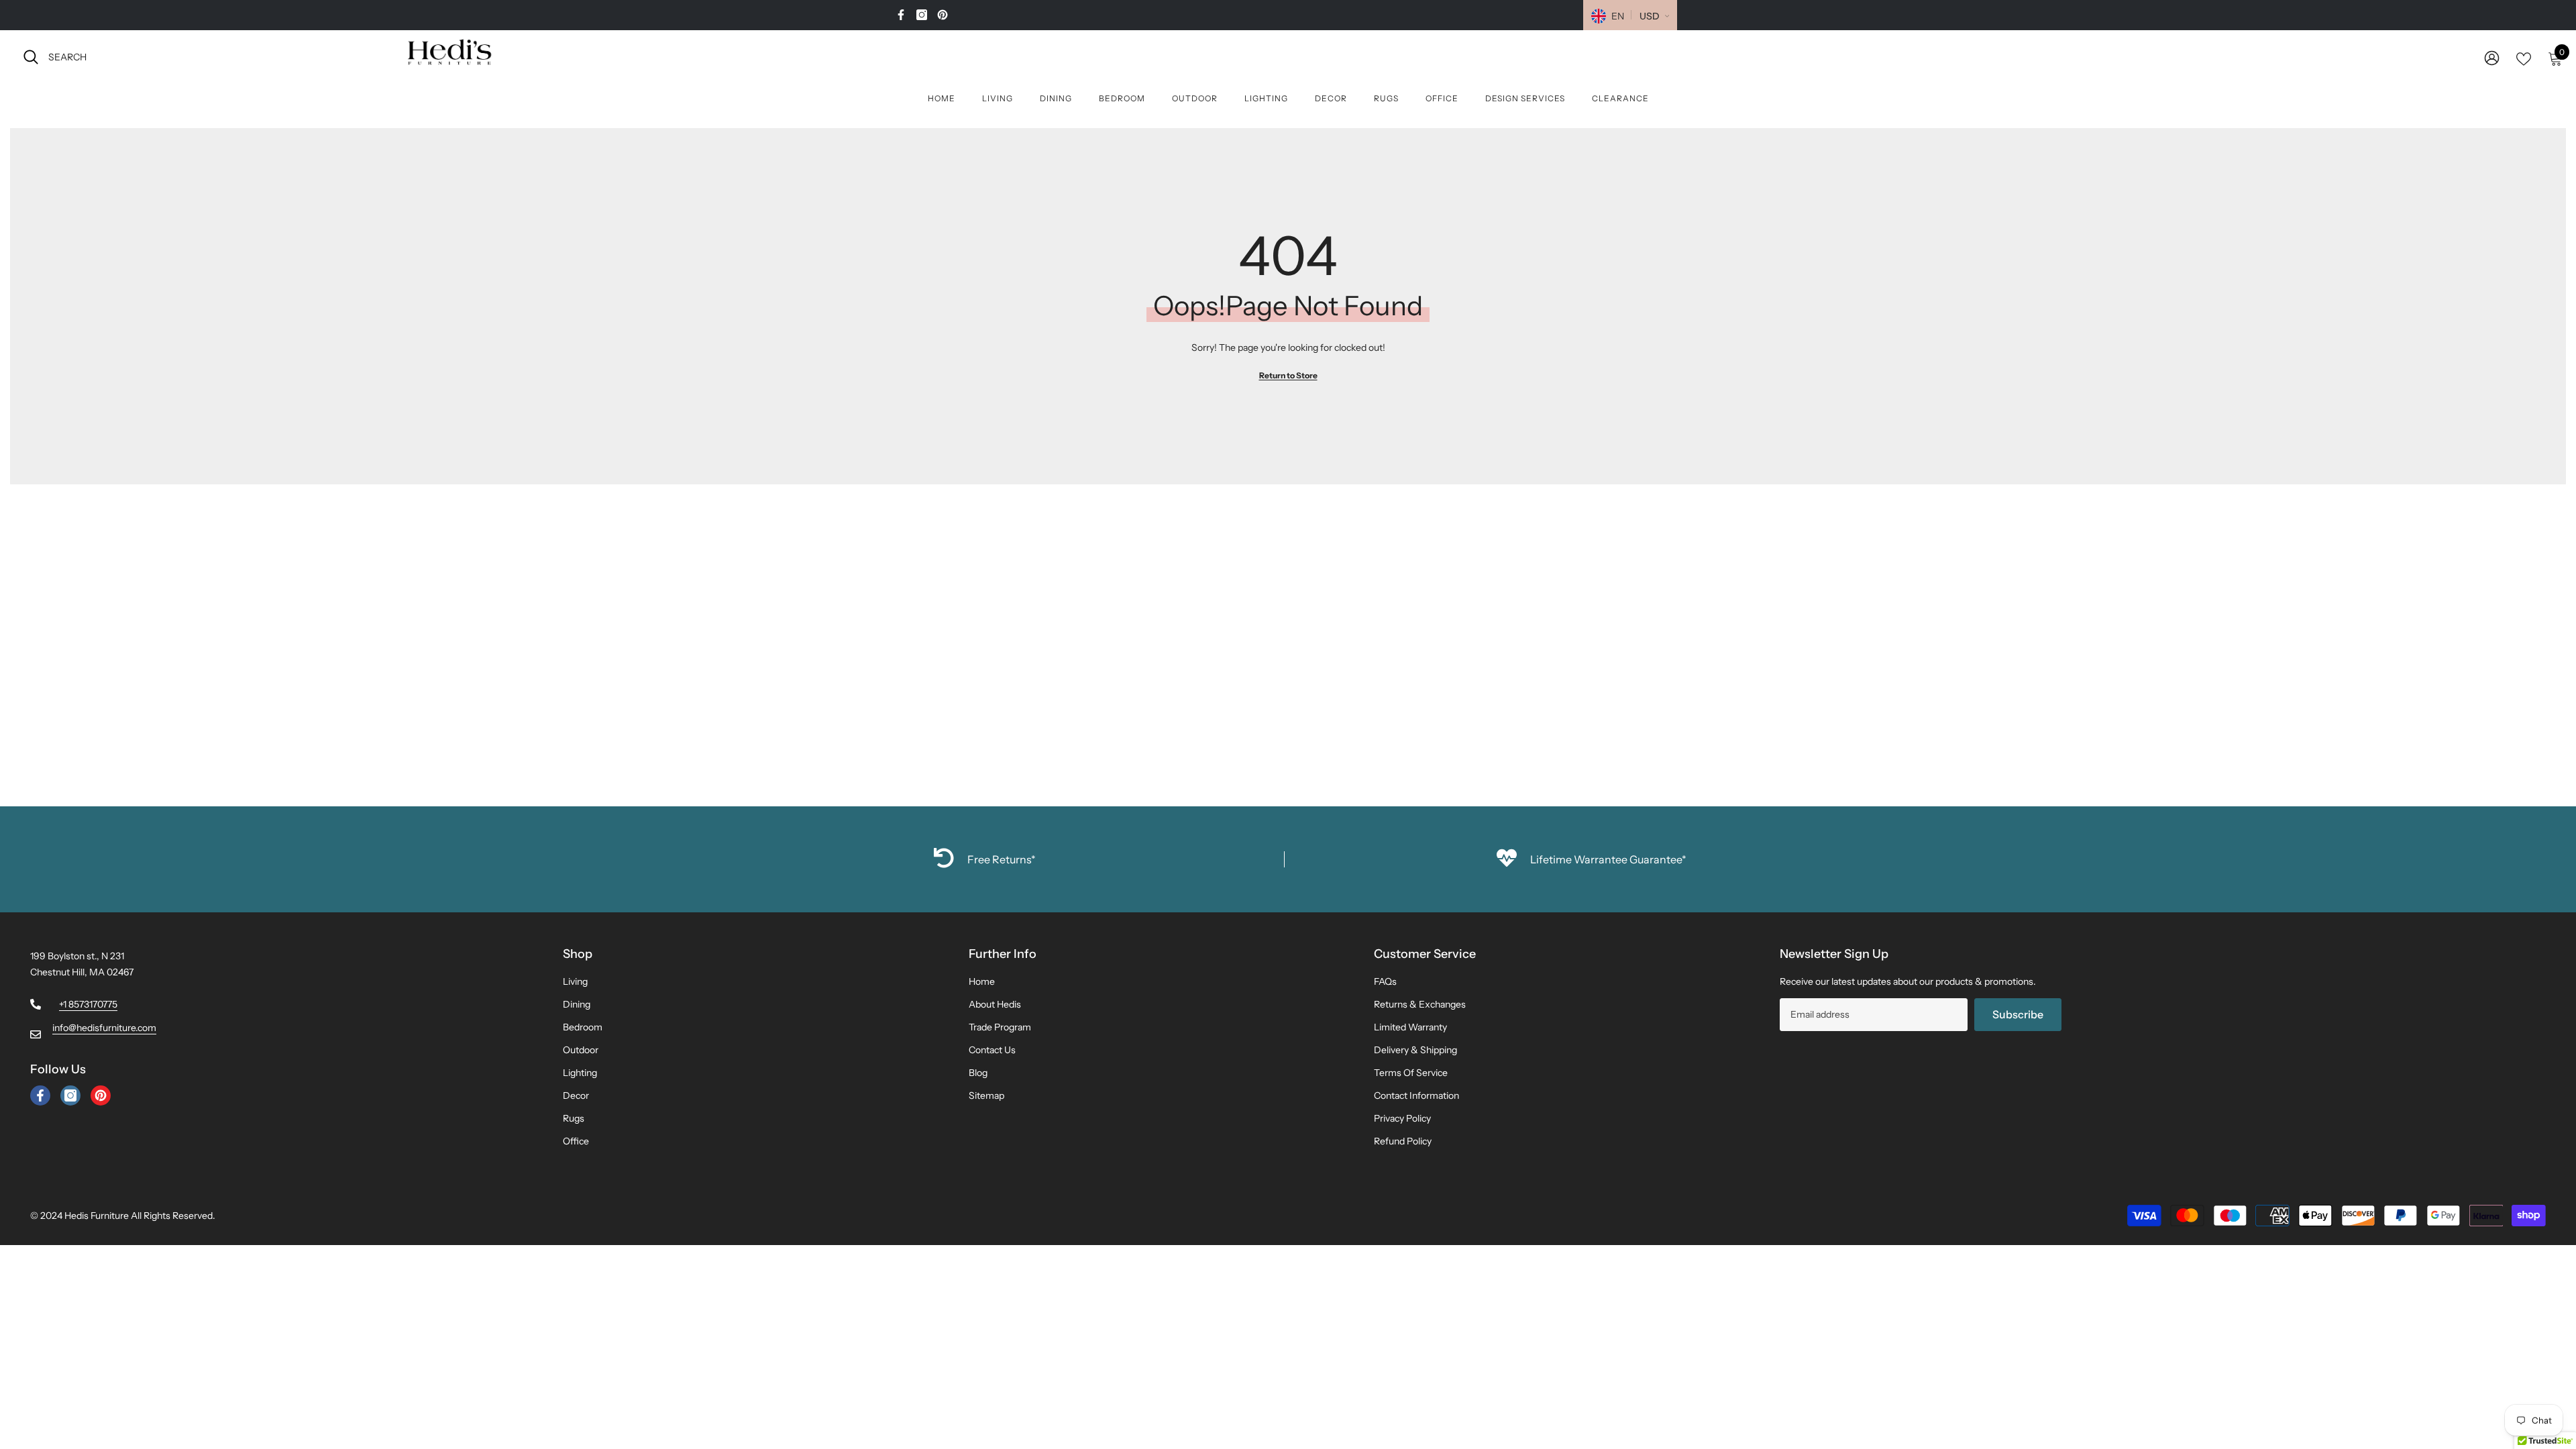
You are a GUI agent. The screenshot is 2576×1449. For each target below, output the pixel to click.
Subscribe (2018, 1014)
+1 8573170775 (88, 1004)
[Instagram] (922, 15)
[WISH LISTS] (2524, 58)
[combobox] (183, 57)
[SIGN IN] (2492, 57)
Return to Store (1288, 375)
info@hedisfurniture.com (104, 1028)
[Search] (171, 57)
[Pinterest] (943, 15)
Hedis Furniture (97, 1216)
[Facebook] (901, 15)
